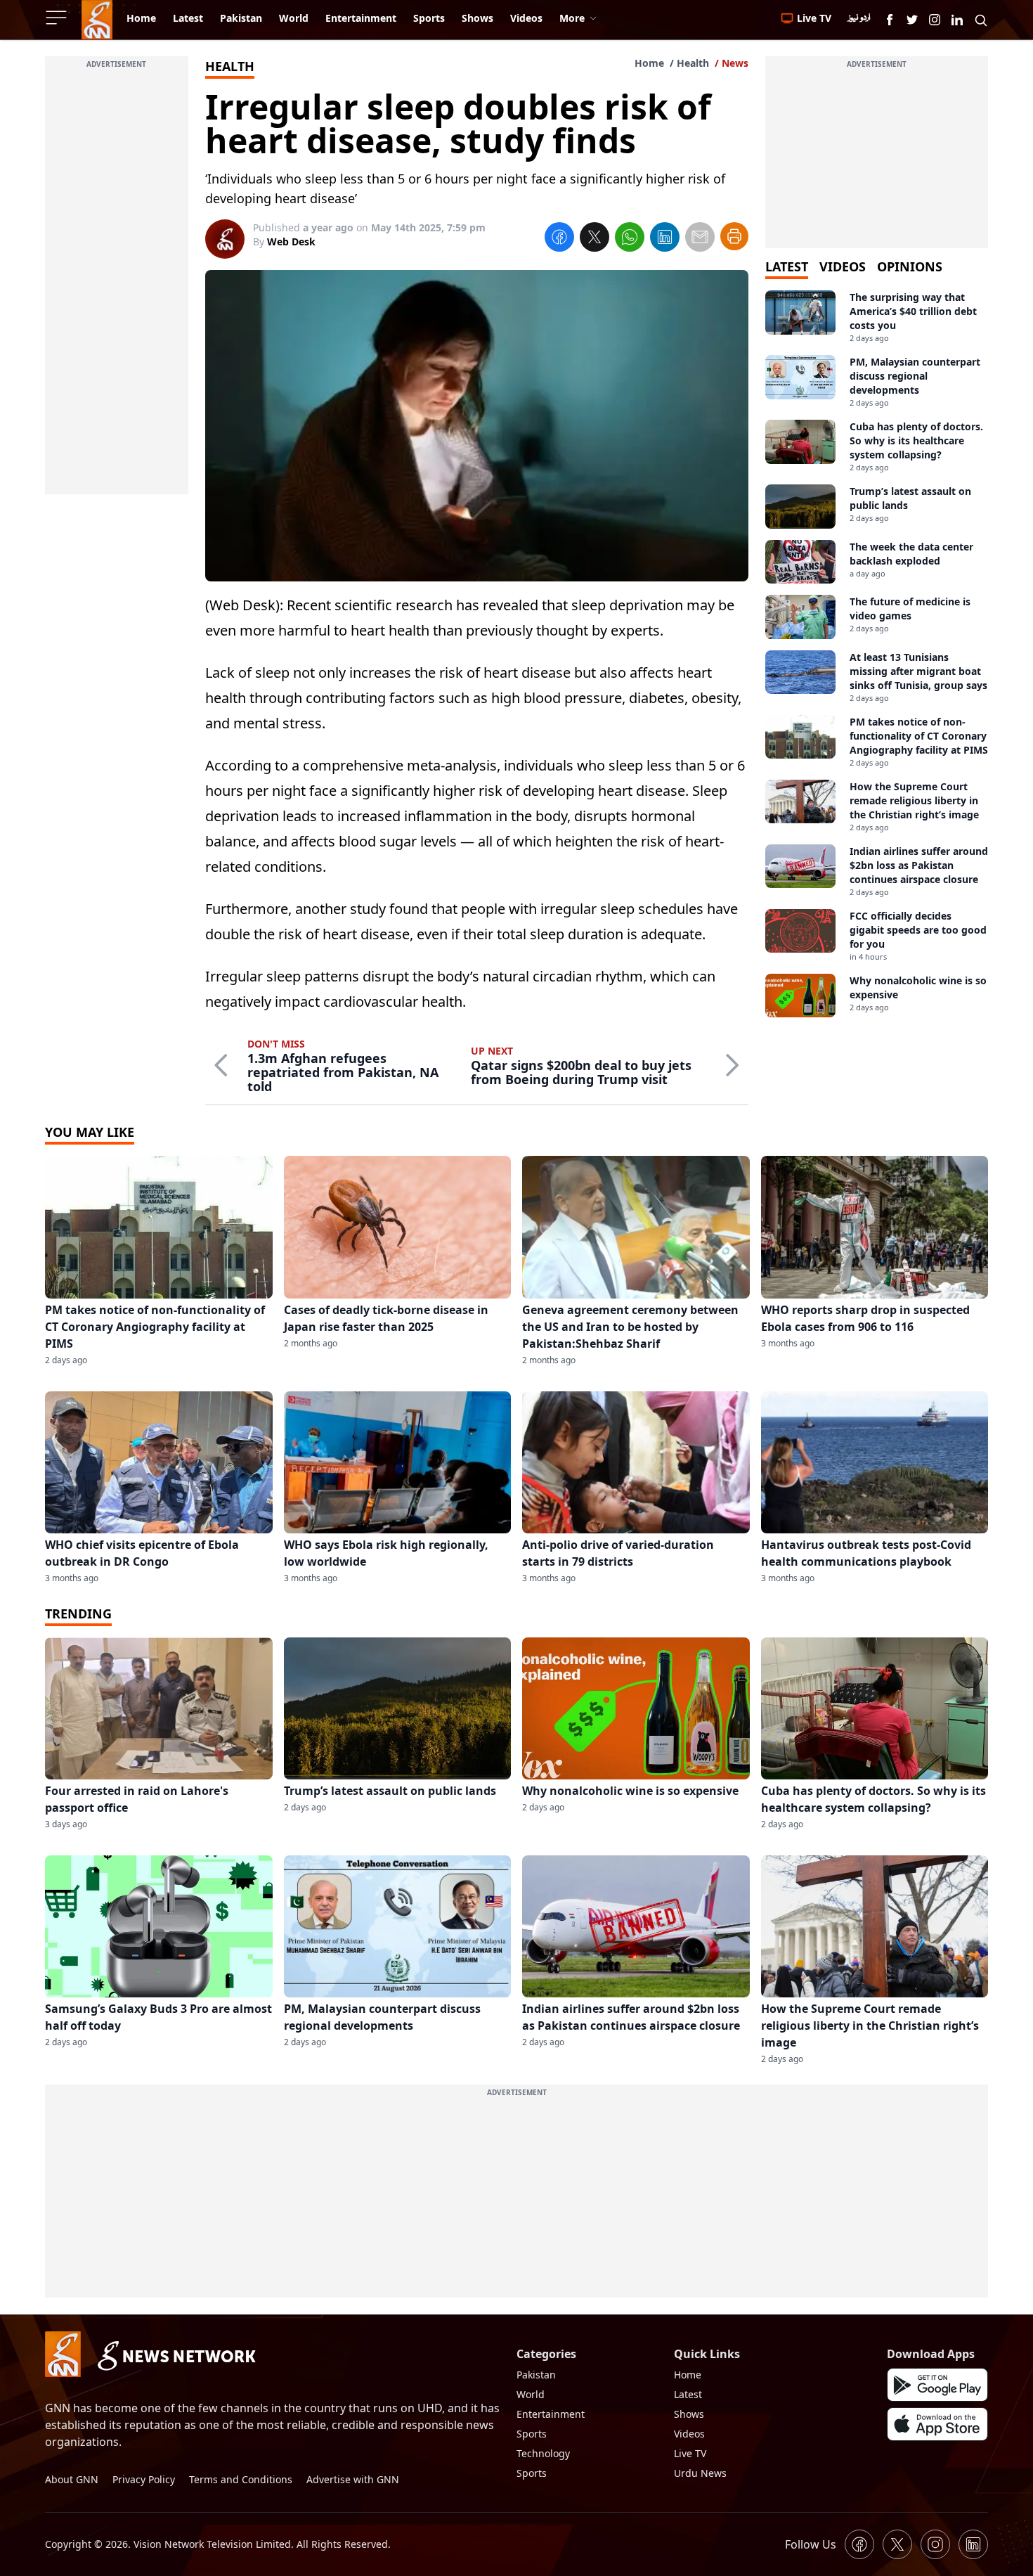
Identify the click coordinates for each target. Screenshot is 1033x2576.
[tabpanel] (877, 654)
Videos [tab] (843, 266)
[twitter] (595, 239)
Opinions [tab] (910, 266)
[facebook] (559, 239)
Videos (689, 2434)
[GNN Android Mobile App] (937, 2385)
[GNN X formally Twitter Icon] (912, 20)
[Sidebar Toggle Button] (58, 18)
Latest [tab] (787, 266)
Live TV (690, 2453)
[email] (700, 239)
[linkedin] (665, 239)
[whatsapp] (630, 239)
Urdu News (700, 2473)
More (572, 18)
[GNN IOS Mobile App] (937, 2424)
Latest (688, 2394)
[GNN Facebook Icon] (890, 20)
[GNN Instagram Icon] (935, 20)
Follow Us (811, 2544)
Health (693, 63)
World (531, 2394)
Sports (532, 2434)
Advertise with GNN (353, 2479)
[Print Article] (734, 236)
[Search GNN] (981, 20)
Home (649, 63)
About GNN (72, 2479)
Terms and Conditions (241, 2479)
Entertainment (551, 2414)
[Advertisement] (117, 283)
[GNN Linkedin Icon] (957, 20)
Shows (689, 2414)
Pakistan (536, 2375)
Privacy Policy (144, 2479)
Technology (543, 2453)
